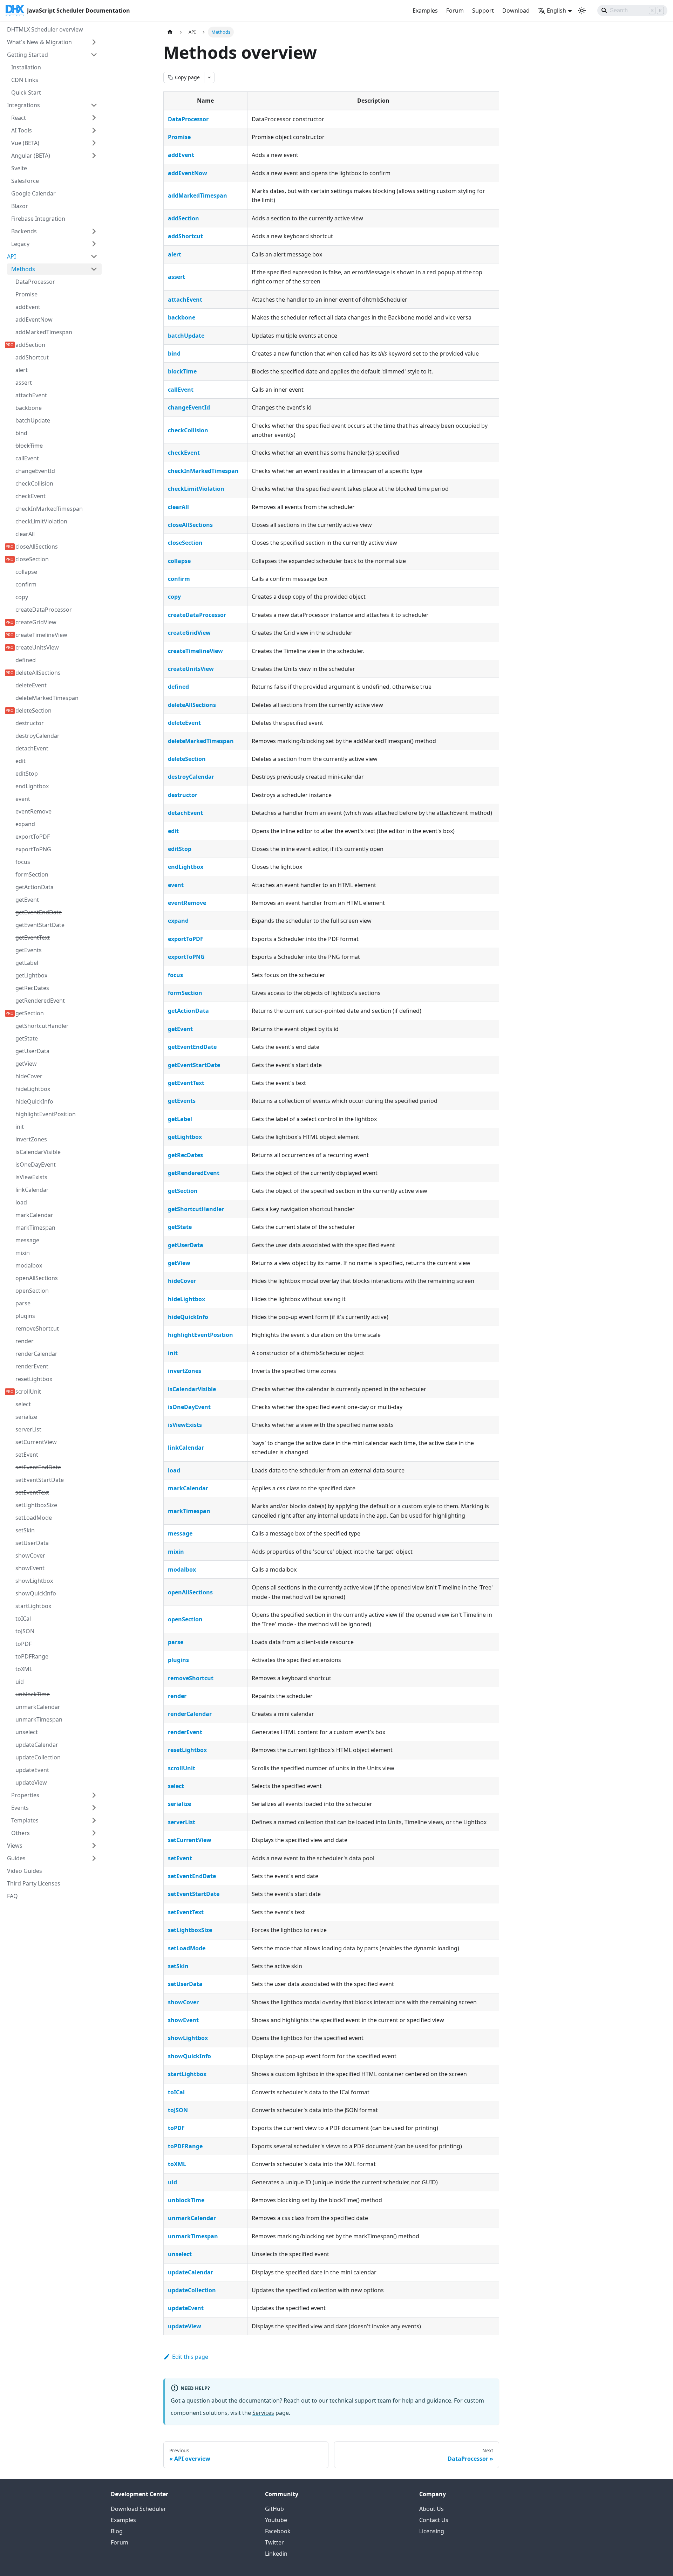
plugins (178, 1660)
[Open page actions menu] (209, 77)
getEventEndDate (192, 1047)
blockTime (182, 371)
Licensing (432, 2531)
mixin (176, 1552)
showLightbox (188, 2038)
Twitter (274, 2542)
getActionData (188, 1011)
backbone (182, 317)
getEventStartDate (194, 1065)
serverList (182, 1822)
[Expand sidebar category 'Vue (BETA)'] (94, 143)
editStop (180, 849)
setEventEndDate (192, 1876)
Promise (179, 137)
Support (483, 11)
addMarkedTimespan (198, 195)
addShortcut (185, 236)
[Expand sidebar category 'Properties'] (94, 1795)
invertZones (185, 1371)
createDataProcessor (197, 615)
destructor (183, 795)
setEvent (180, 1858)
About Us (431, 2509)
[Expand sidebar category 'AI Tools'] (94, 130)
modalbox (182, 1569)
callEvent (181, 390)
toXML (177, 2164)
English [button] (556, 11)
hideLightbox (186, 1299)
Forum (455, 11)
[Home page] (170, 32)
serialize (179, 1804)
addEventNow (188, 173)
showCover (183, 2002)
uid (172, 2182)
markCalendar (188, 1488)
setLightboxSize (190, 1930)
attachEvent (185, 300)
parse (176, 1642)
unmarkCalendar (192, 2218)
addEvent (181, 155)
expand (178, 921)
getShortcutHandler (196, 1209)
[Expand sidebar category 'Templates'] (94, 1820)
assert (176, 277)
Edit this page (190, 2357)
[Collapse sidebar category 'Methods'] (94, 269)
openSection (185, 1619)
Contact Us (434, 2520)
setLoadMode (187, 1948)
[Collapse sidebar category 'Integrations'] (94, 105)
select (176, 1786)
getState (180, 1227)
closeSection (185, 543)
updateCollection (192, 2290)
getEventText (186, 1083)
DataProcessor (188, 119)
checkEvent (184, 453)
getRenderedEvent (194, 1173)
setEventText (186, 1912)
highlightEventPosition (200, 1335)
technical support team (361, 2400)
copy (174, 597)
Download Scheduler (138, 2509)
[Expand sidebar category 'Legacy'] (94, 244)
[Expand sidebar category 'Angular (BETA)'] (94, 156)
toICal (176, 2092)
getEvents (182, 1101)
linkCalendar (186, 1448)
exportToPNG (186, 957)
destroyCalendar (191, 777)
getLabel (180, 1119)
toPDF (176, 2128)
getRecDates (185, 1155)
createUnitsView (191, 669)
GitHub (274, 2509)
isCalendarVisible (192, 1389)
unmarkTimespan (193, 2236)
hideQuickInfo (188, 1317)
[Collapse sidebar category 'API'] (94, 256)
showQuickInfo (189, 2056)
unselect (180, 2254)
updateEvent (186, 2308)
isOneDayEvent (189, 1407)
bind (174, 353)
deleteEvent (184, 723)
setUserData (185, 1984)
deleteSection (187, 759)
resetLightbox (187, 1750)
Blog (117, 2531)
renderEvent (185, 1732)
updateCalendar (191, 2272)
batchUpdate (186, 336)
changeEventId (189, 407)
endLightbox (186, 867)
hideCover (182, 1281)
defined (178, 687)
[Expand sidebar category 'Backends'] (94, 231)
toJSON (178, 2110)
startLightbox (187, 2074)
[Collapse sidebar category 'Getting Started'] (94, 55)
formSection (185, 993)
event (176, 885)
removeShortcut (191, 1678)
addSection (183, 218)
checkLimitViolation (196, 489)
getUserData (186, 1245)
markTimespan (189, 1511)
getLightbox (185, 1137)
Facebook (278, 2531)
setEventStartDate (194, 1894)
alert (175, 254)
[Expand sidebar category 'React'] (94, 118)
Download (516, 11)
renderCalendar (190, 1714)
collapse (179, 561)
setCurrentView (190, 1840)
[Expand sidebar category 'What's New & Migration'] (94, 42)
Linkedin (276, 2554)
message (180, 1533)
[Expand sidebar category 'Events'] (94, 1808)
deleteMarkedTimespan (201, 741)
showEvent (183, 2020)
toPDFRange (185, 2146)
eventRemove (187, 903)
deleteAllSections (192, 705)
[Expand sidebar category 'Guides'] (94, 1858)
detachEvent (185, 813)
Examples (425, 11)
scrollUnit (182, 1768)
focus (175, 975)
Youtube (276, 2520)
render (177, 1696)
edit (173, 831)
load (174, 1470)
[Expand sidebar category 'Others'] (94, 1833)
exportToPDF (186, 939)
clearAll (178, 507)
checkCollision (188, 430)
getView (179, 1263)
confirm (179, 579)
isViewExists (185, 1425)
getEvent (180, 1029)
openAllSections (190, 1592)
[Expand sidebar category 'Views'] (94, 1846)
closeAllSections (190, 525)
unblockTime (186, 2200)
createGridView (189, 633)
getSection (183, 1191)
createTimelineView (195, 651)
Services (263, 2413)
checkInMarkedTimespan (203, 471)
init (173, 1353)
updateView (185, 2326)
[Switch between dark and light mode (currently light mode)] (582, 11)
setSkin (178, 1966)
